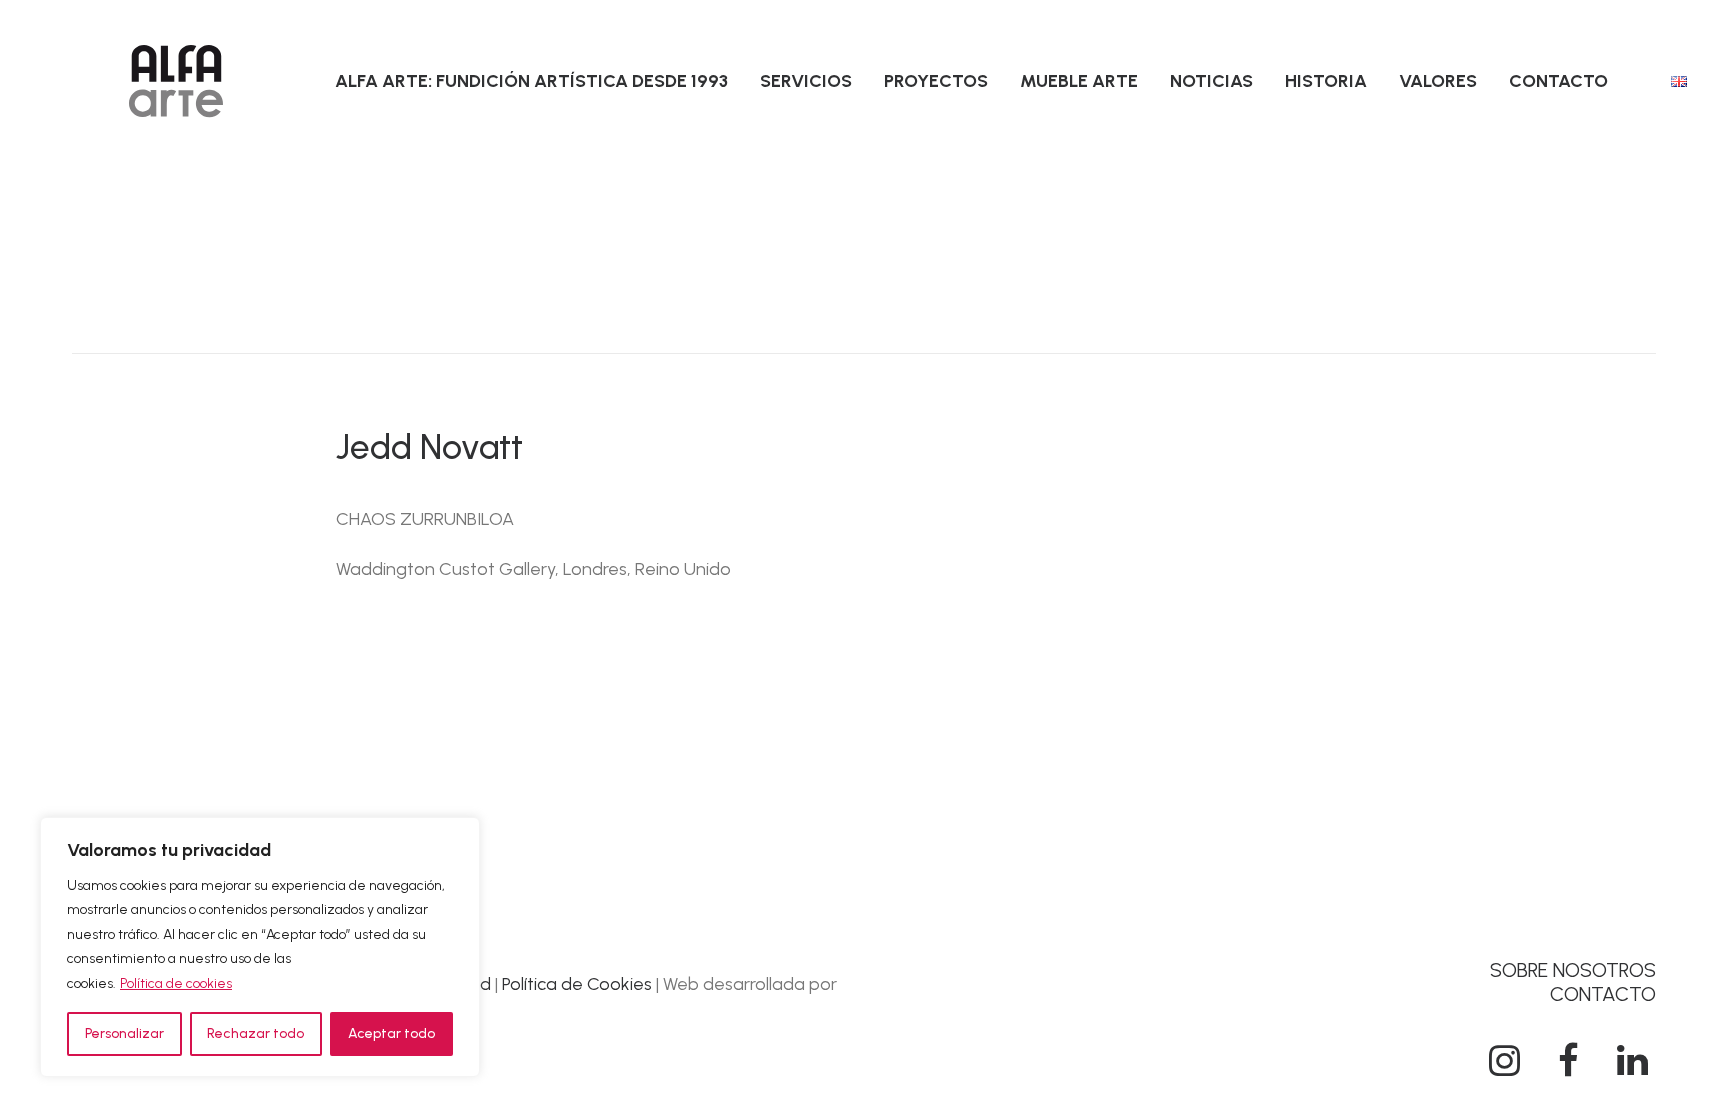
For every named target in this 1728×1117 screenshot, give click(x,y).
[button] (1504, 1070)
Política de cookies (176, 983)
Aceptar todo (391, 1033)
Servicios (806, 81)
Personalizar (124, 1033)
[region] (260, 947)
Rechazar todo (255, 1033)
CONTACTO (1603, 994)
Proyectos (936, 81)
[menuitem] (531, 81)
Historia (1326, 81)
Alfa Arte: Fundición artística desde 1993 (531, 81)
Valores (1438, 81)
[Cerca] (459, 834)
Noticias (1211, 81)
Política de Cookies (577, 984)
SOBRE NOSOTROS (1573, 970)
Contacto (1558, 81)
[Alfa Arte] (176, 81)
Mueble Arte (1079, 81)
